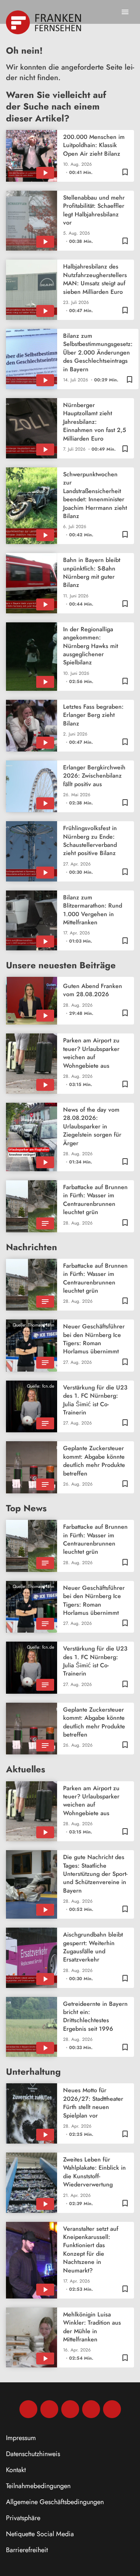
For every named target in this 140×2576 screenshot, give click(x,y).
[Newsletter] (112, 2409)
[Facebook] (28, 2409)
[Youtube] (70, 2409)
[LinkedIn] (91, 2409)
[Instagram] (49, 2409)
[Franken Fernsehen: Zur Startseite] (44, 22)
